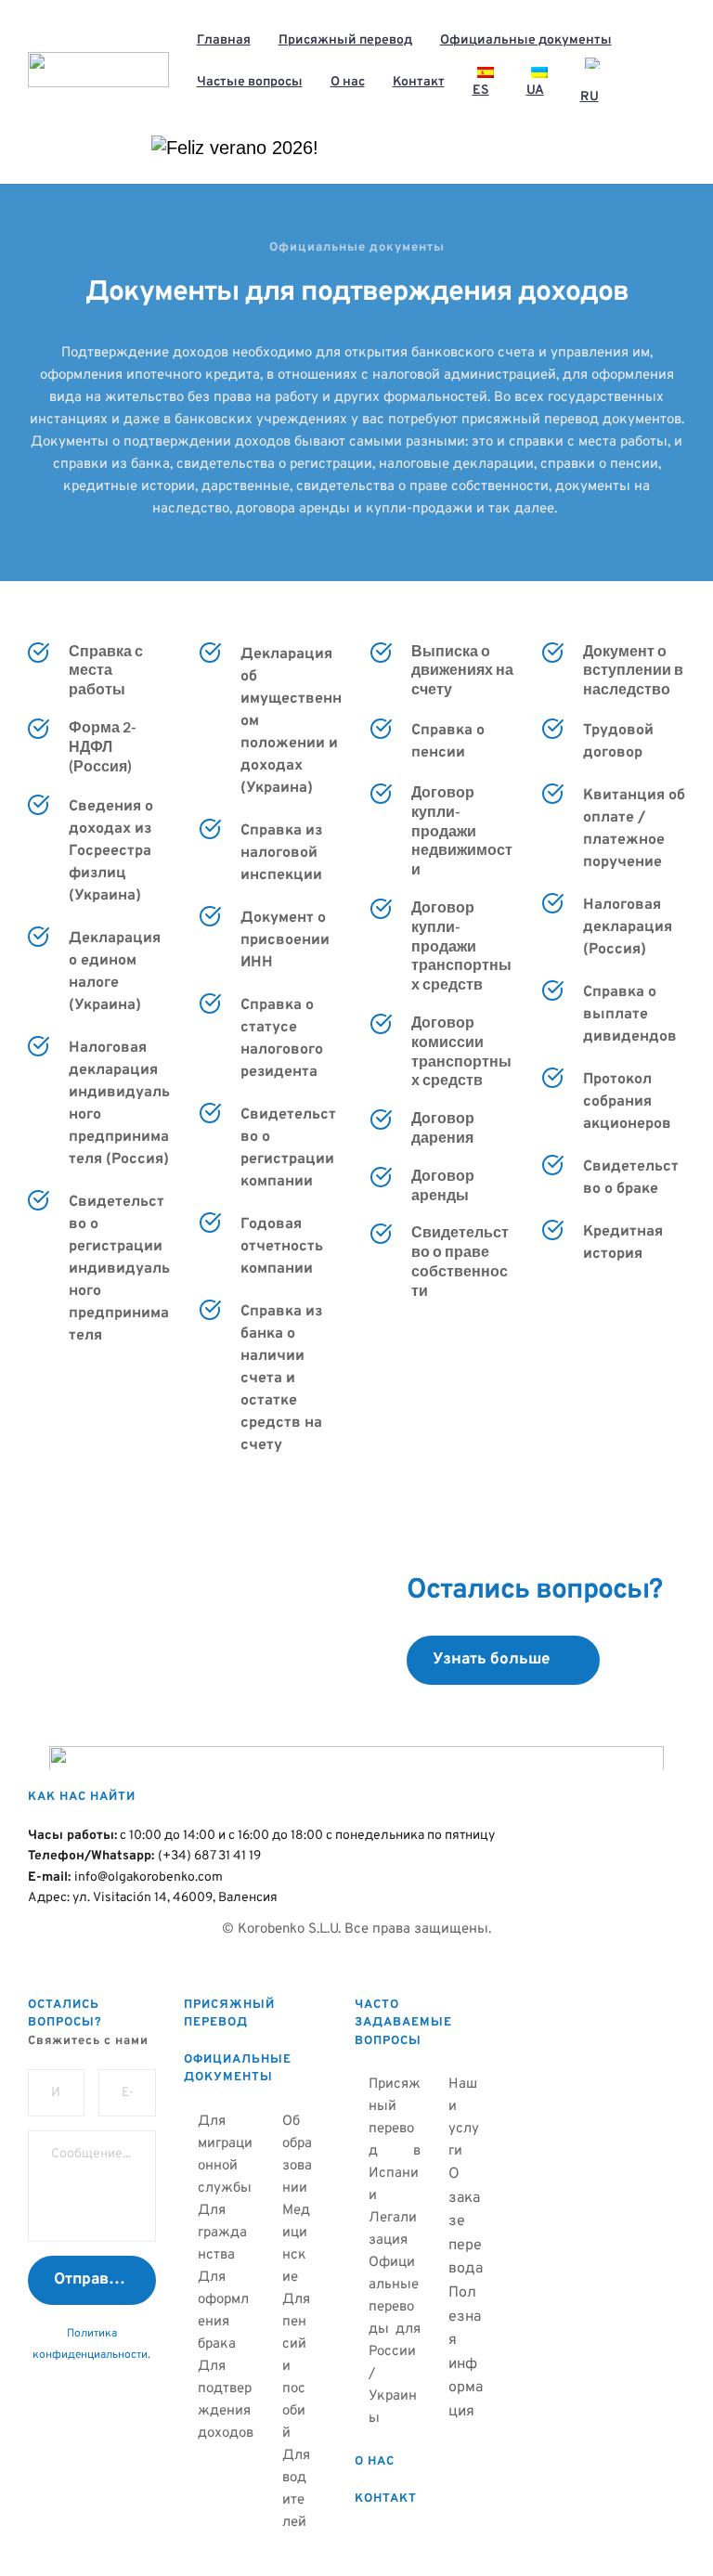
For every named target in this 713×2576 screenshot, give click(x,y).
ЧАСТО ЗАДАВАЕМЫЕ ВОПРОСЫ (405, 2023)
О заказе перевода (466, 2221)
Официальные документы (526, 40)
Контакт (419, 82)
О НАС (375, 2462)
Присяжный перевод (345, 40)
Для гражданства (222, 2233)
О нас (348, 82)
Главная (224, 40)
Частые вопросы (250, 82)
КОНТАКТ (386, 2499)
